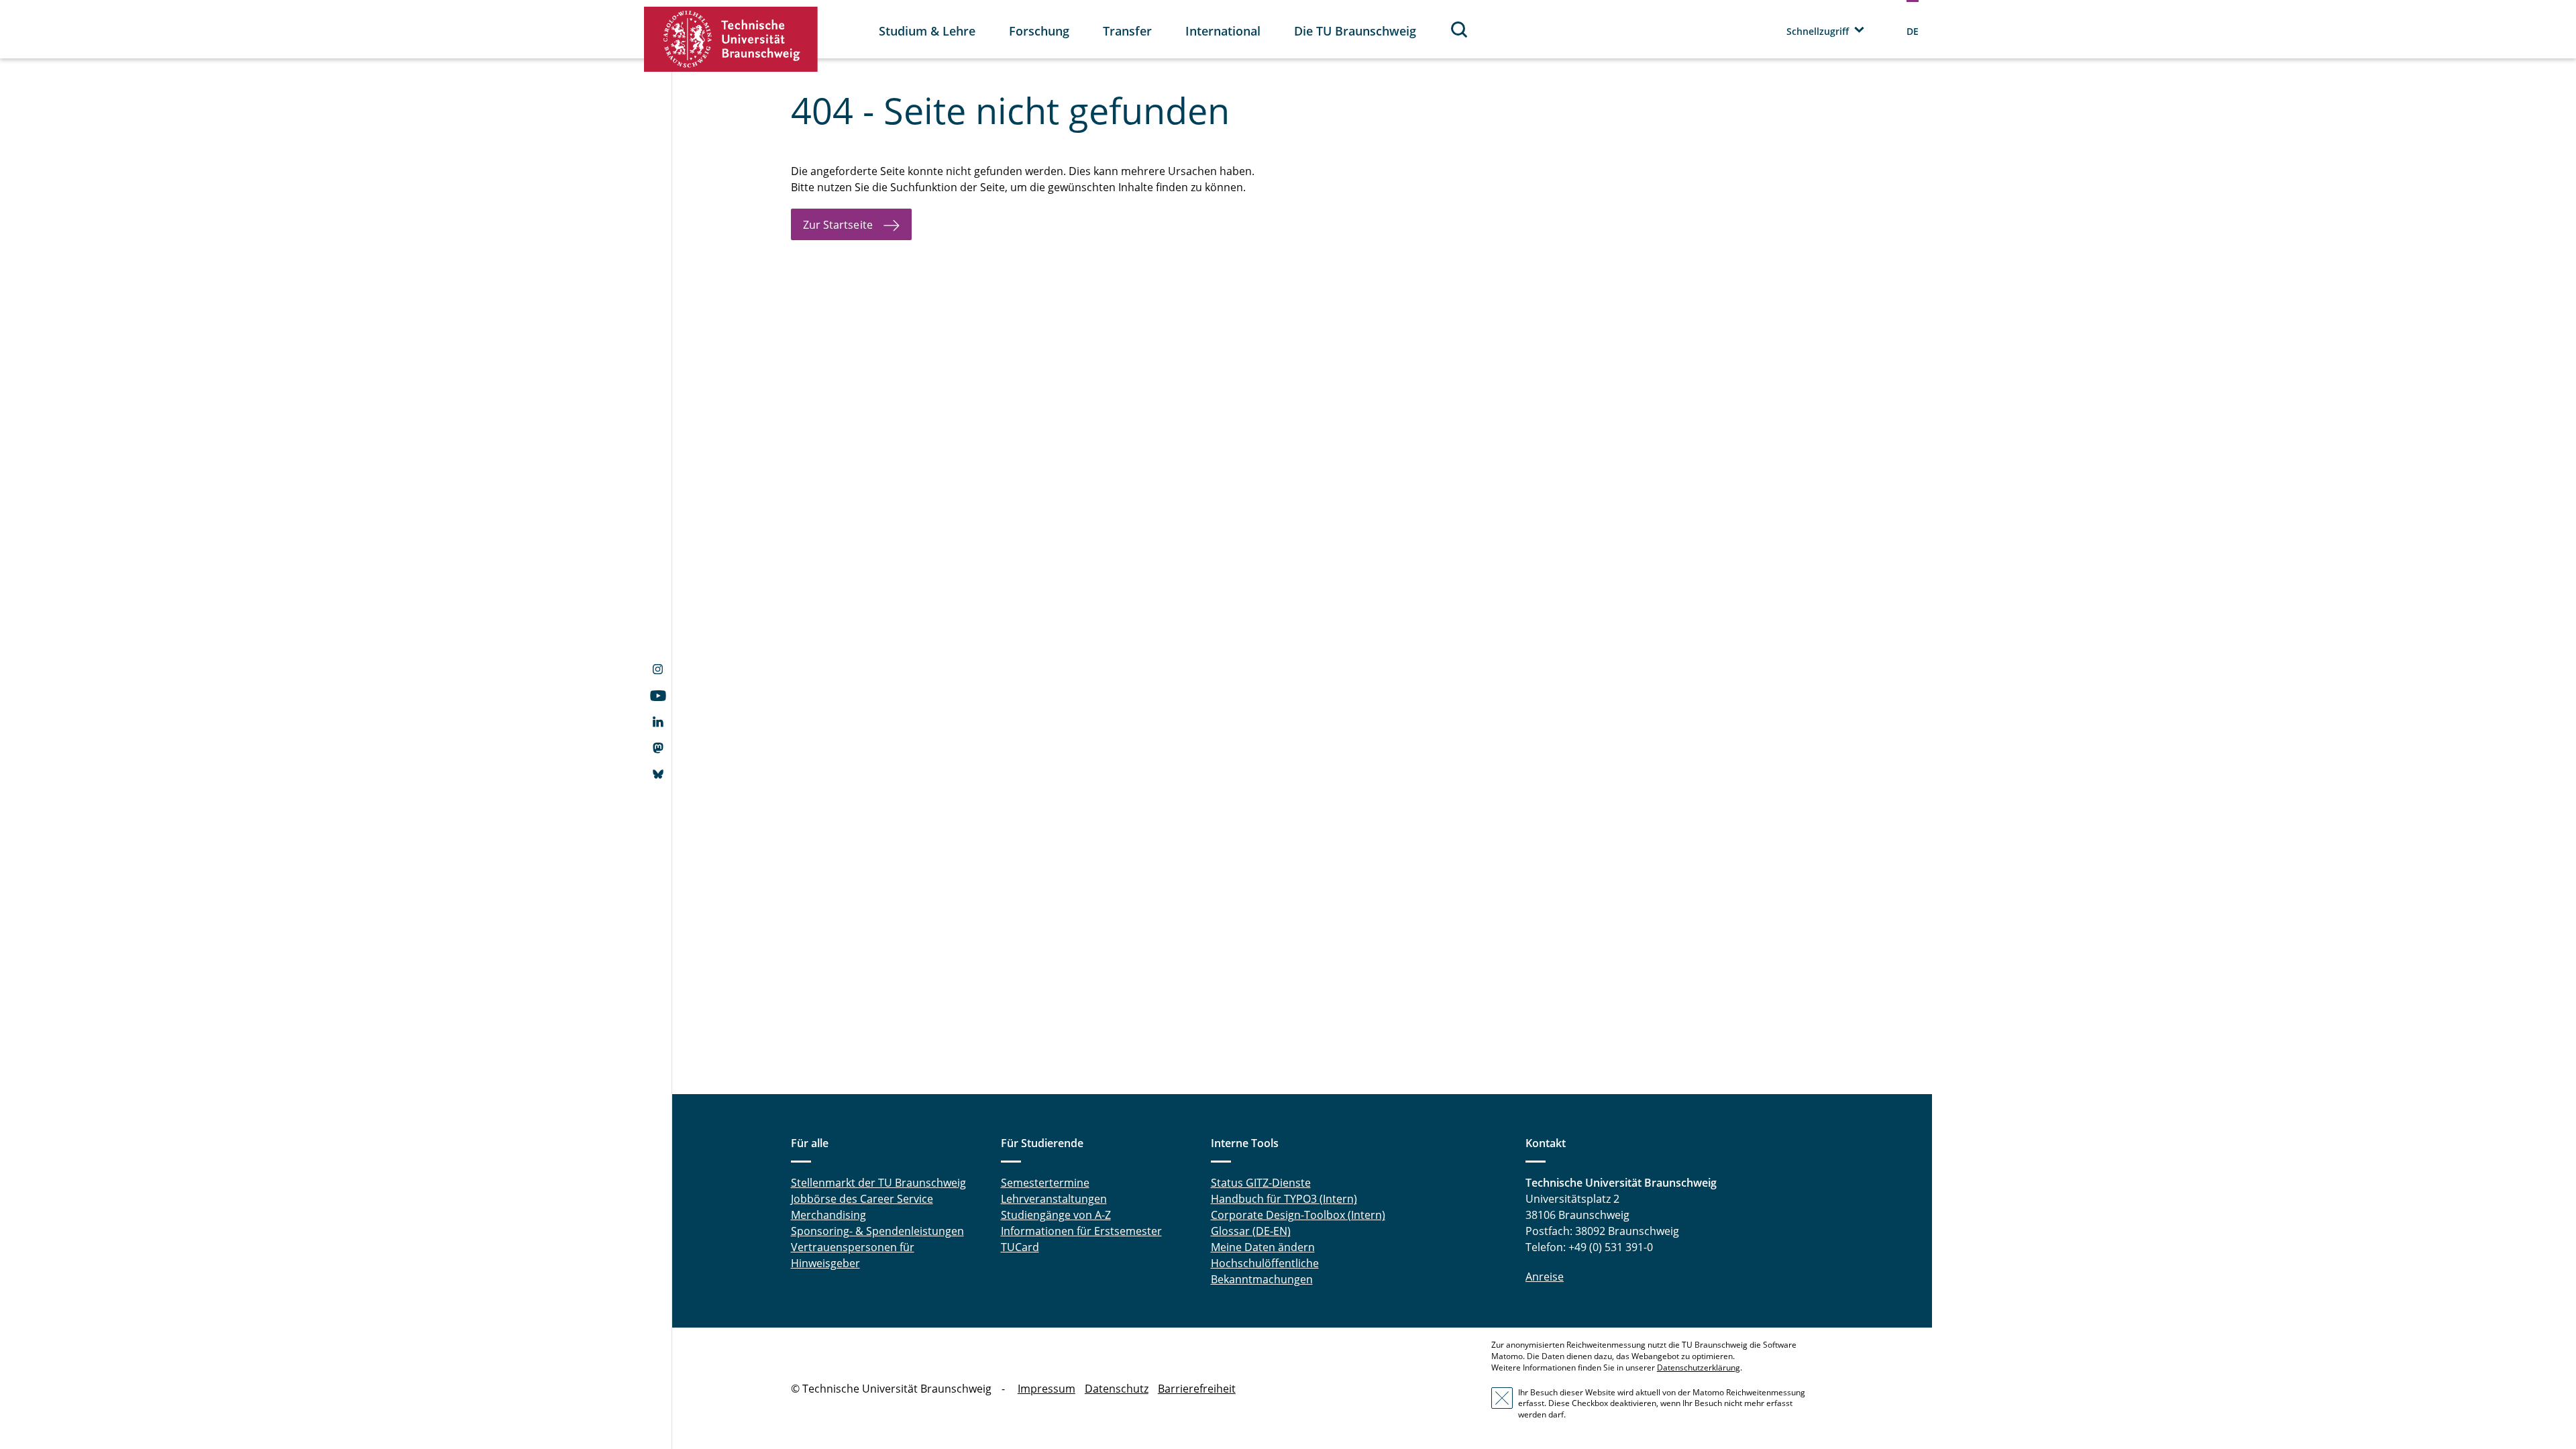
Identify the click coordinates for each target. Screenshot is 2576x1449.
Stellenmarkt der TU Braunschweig (878, 1183)
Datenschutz (1117, 1389)
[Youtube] (658, 697)
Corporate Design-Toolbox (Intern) (1298, 1215)
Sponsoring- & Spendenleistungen (877, 1231)
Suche (1460, 29)
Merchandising (828, 1215)
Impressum (1046, 1389)
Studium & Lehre (927, 31)
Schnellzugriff (1818, 31)
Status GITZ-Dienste (1261, 1183)
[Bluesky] (658, 775)
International (1223, 31)
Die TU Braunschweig (1355, 31)
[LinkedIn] (658, 723)
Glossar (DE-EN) (1251, 1231)
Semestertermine (1045, 1183)
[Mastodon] (658, 749)
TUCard (1020, 1247)
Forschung (1039, 31)
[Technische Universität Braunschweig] (731, 39)
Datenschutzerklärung (1699, 1367)
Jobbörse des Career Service (862, 1199)
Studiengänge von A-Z (1056, 1215)
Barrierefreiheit (1197, 1389)
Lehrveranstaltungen (1054, 1199)
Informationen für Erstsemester (1081, 1231)
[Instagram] (658, 671)
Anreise (1545, 1277)
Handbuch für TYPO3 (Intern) (1284, 1199)
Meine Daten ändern (1263, 1247)
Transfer (1127, 31)
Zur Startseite (838, 225)
